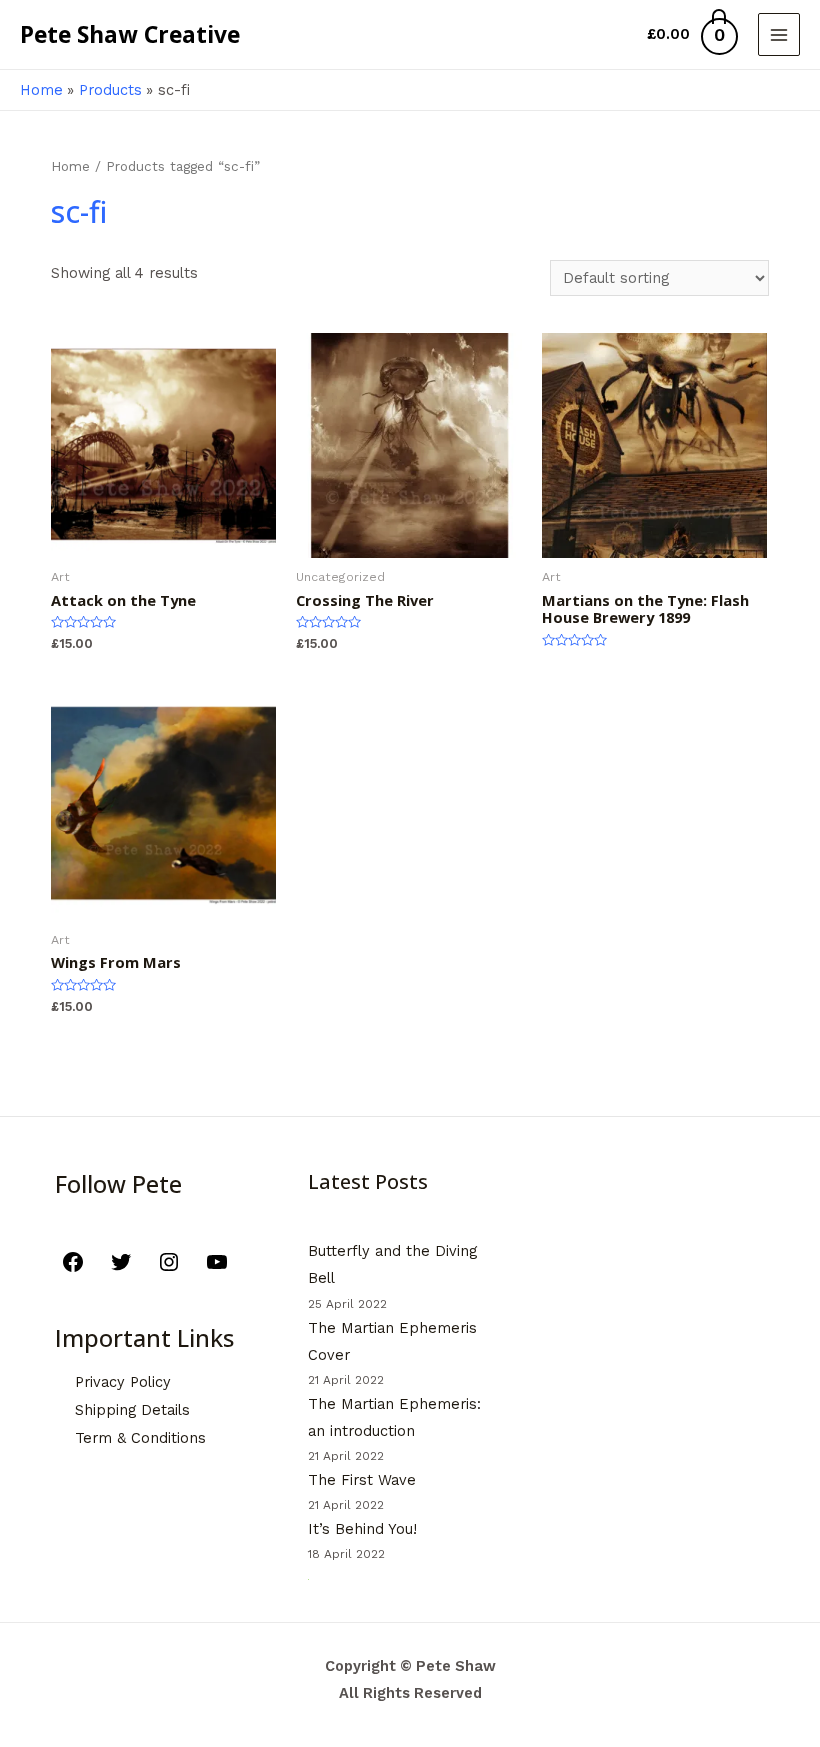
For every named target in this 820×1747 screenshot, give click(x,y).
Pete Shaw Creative (130, 34)
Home (70, 166)
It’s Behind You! (362, 1529)
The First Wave (362, 1480)
